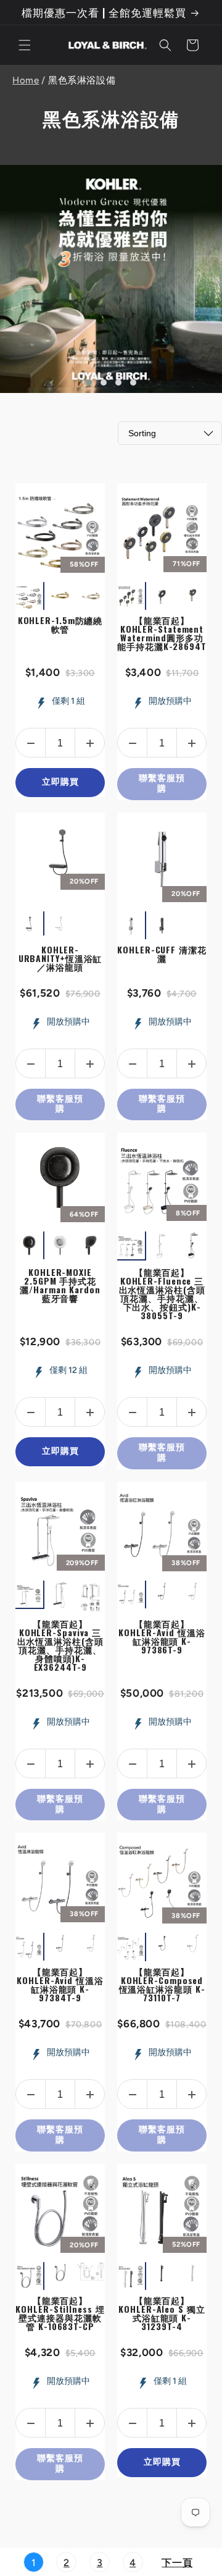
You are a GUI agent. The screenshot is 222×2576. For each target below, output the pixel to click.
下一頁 (177, 2563)
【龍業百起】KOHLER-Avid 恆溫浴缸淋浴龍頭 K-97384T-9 (60, 1984)
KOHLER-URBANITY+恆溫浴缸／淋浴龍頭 (60, 958)
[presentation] (106, 596)
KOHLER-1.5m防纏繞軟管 (60, 624)
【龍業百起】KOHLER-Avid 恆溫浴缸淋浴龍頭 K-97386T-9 (162, 1636)
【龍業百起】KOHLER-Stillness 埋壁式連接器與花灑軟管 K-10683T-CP (60, 2313)
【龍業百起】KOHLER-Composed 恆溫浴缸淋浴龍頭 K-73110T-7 (162, 1984)
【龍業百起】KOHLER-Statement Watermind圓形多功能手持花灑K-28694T (162, 633)
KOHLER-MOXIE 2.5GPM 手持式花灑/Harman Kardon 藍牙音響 (60, 1285)
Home (26, 80)
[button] (25, 45)
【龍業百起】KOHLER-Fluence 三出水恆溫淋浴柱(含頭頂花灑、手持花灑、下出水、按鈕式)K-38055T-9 (162, 1294)
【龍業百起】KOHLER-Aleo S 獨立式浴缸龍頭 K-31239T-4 (162, 2313)
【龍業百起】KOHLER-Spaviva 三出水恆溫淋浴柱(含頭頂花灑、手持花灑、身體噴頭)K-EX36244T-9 (60, 1645)
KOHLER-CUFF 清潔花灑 (162, 954)
